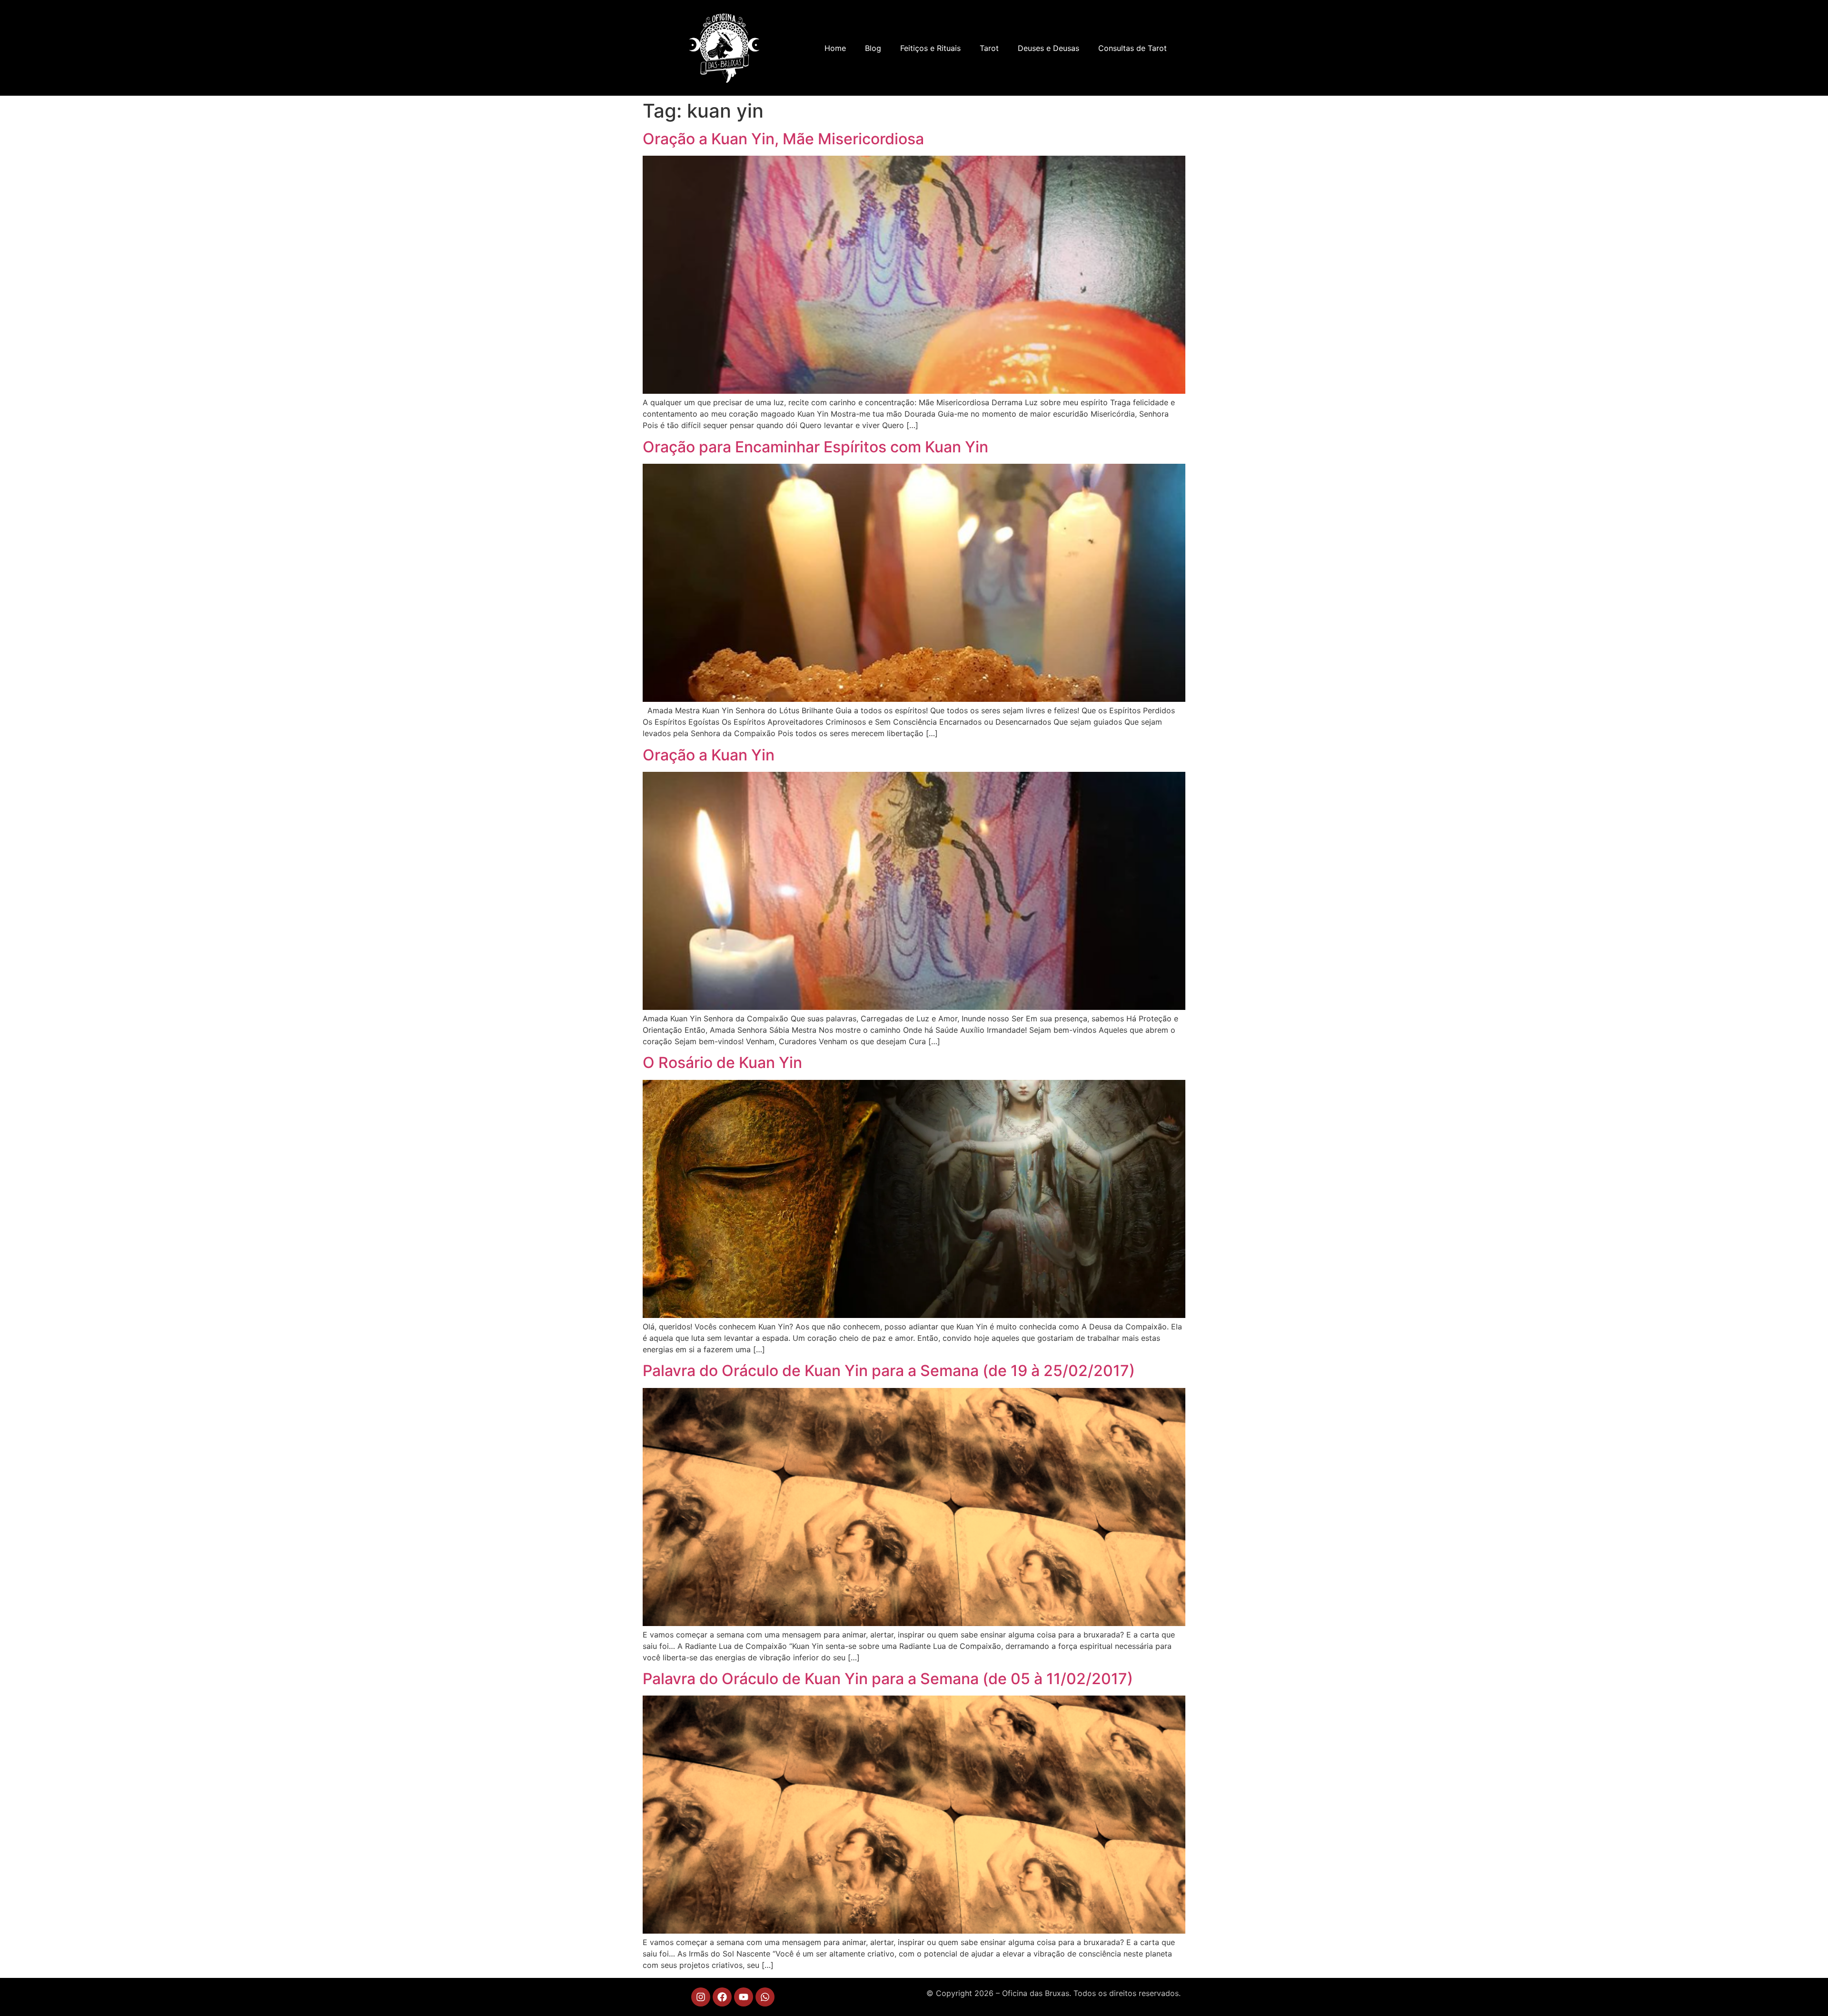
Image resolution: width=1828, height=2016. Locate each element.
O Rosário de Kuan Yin (722, 1063)
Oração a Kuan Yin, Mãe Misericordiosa (783, 139)
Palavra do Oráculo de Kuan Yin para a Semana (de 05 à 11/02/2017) (888, 1679)
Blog (873, 48)
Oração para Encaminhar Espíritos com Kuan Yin (815, 447)
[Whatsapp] (765, 1997)
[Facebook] (722, 1997)
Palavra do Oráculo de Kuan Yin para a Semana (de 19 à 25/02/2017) (889, 1371)
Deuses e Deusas (1048, 48)
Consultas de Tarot (1133, 48)
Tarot (989, 48)
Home (835, 48)
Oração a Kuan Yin (709, 755)
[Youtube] (744, 1997)
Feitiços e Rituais (930, 48)
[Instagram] (701, 1997)
